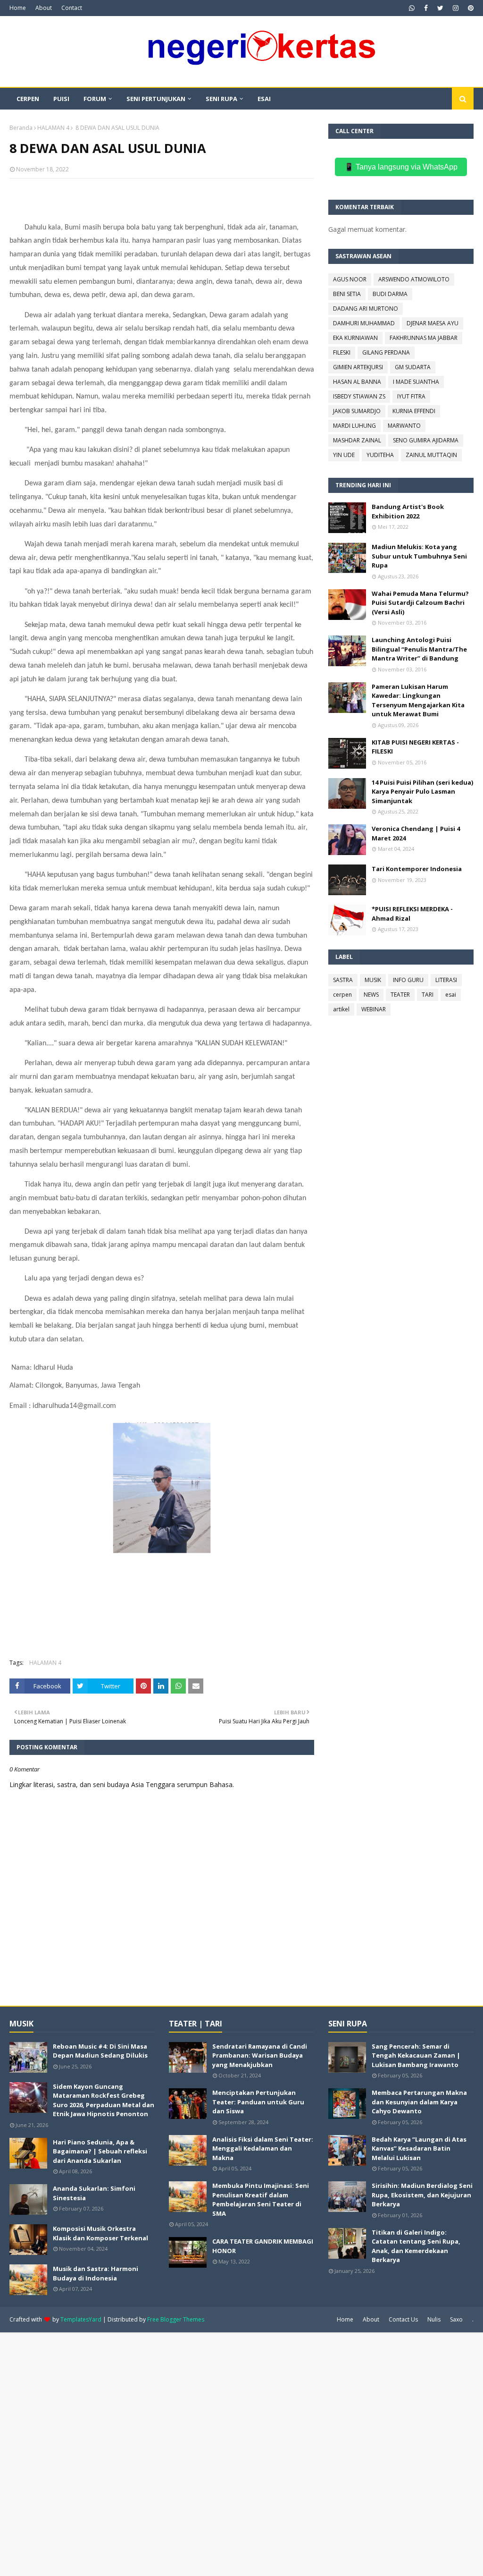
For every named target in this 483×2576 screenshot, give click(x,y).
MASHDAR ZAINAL (357, 440)
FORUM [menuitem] (95, 99)
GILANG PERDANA (386, 352)
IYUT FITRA (411, 396)
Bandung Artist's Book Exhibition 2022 (408, 511)
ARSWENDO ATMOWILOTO (414, 279)
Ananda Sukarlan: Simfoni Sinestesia (94, 2193)
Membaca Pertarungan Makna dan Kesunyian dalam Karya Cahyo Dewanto (419, 2102)
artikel (341, 1009)
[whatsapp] (412, 8)
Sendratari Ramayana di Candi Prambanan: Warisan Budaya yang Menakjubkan (260, 2055)
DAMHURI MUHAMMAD (364, 323)
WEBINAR (374, 1009)
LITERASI (446, 980)
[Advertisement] (241, 2453)
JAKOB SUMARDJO (357, 411)
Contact (72, 8)
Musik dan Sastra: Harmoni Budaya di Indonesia (96, 2273)
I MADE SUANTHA (416, 382)
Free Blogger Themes (176, 2319)
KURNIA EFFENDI (414, 411)
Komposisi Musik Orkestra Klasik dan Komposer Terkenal (100, 2233)
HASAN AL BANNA (357, 382)
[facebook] (426, 8)
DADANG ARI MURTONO (366, 309)
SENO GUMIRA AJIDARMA (426, 440)
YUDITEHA (380, 455)
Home (18, 8)
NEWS (371, 995)
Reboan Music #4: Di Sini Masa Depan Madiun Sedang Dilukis (100, 2051)
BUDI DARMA (390, 294)
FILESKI (342, 352)
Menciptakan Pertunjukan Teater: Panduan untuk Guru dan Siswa (258, 2102)
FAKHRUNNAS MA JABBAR (424, 338)
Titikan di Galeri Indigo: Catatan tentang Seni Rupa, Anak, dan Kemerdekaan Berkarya (416, 2246)
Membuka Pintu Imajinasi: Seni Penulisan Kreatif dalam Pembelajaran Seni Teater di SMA (261, 2199)
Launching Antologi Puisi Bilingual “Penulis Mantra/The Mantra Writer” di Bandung (419, 649)
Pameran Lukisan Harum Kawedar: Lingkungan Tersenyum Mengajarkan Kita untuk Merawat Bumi (418, 700)
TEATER (400, 995)
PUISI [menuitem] (61, 99)
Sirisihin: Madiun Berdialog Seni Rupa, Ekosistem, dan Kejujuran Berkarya (422, 2195)
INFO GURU (408, 980)
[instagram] (456, 8)
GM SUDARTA (413, 367)
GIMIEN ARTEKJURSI (358, 367)
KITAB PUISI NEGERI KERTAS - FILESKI (415, 747)
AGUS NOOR (350, 279)
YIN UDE (344, 455)
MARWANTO (404, 426)
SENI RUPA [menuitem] (221, 99)
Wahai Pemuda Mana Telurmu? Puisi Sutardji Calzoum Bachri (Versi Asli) (420, 603)
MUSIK (373, 980)
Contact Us (403, 2319)
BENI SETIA (347, 294)
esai (451, 995)
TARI (428, 995)
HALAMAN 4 (53, 128)
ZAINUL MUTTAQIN (431, 455)
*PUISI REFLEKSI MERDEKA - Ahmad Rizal (412, 914)
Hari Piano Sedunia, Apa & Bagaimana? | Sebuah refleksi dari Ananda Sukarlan (100, 2151)
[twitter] (440, 8)
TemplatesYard (81, 2319)
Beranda (21, 128)
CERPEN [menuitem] (28, 99)
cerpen (342, 995)
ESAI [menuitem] (264, 99)
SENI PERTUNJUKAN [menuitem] (156, 99)
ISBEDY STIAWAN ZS (359, 396)
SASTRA (343, 980)
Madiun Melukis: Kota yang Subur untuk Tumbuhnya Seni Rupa (419, 556)
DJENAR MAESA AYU (433, 323)
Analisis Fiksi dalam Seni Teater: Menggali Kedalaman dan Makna (263, 2148)
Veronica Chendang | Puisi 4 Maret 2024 (416, 833)
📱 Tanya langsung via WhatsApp (401, 167)
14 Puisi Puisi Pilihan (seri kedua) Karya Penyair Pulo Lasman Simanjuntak (422, 792)
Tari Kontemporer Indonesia (417, 869)
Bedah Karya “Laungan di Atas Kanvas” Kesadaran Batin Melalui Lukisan (419, 2148)
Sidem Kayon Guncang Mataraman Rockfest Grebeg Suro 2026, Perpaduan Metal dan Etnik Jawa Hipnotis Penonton (104, 2100)
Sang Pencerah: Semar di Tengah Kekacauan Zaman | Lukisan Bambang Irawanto (416, 2055)
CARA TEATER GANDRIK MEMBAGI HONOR (263, 2246)
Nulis (434, 2319)
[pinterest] (470, 8)
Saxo (456, 2319)
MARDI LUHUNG (354, 426)
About (44, 8)
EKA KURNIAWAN (355, 338)
